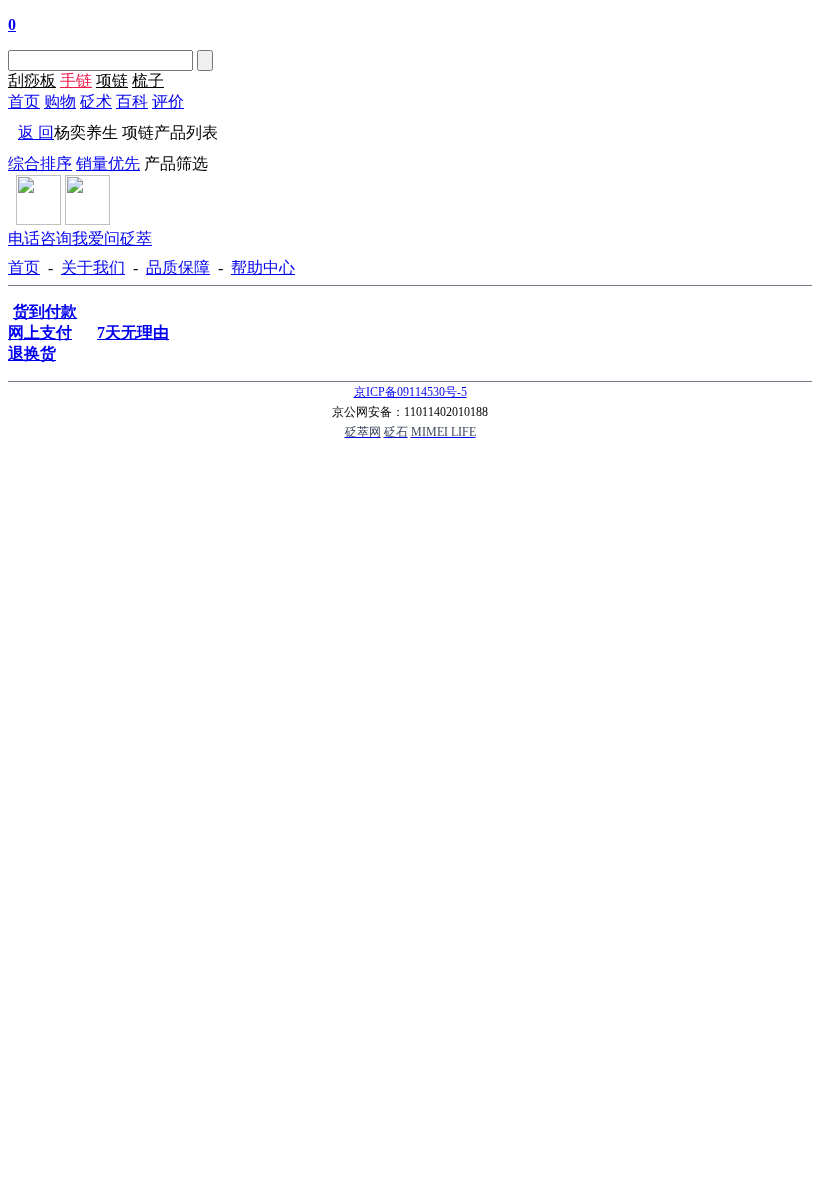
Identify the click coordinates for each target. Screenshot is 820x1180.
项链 (112, 80)
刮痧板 (32, 80)
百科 (132, 101)
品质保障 (178, 267)
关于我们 (93, 267)
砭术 (96, 101)
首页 (24, 101)
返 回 (36, 132)
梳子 (148, 80)
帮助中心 (263, 267)
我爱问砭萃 (112, 238)
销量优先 (108, 163)
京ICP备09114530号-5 (410, 392)
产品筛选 (176, 163)
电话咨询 (40, 238)
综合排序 (40, 163)
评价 (168, 101)
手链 (76, 80)
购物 (60, 101)
